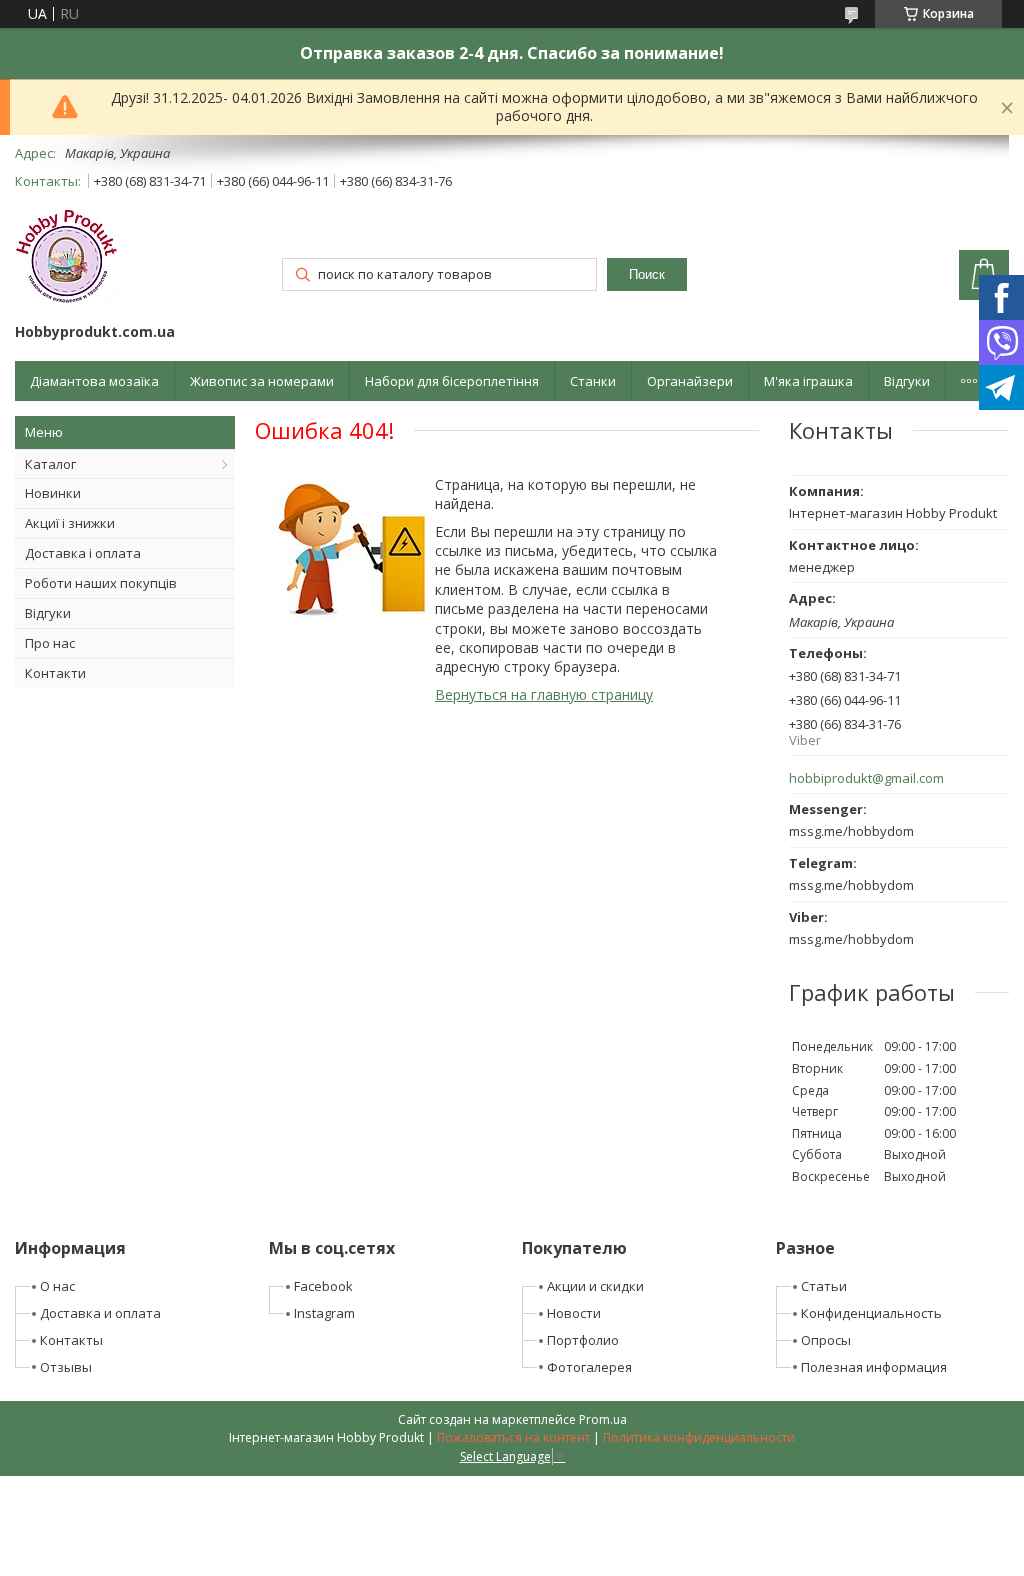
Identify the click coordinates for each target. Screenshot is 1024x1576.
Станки (593, 381)
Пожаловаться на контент (513, 1437)
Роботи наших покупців (101, 583)
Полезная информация (874, 1367)
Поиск (647, 274)
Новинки (53, 493)
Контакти (55, 673)
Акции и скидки (595, 1286)
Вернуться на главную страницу (544, 694)
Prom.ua (603, 1419)
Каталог (50, 464)
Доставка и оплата (100, 1313)
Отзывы (66, 1367)
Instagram (324, 1313)
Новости (574, 1313)
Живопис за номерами (262, 381)
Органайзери (690, 381)
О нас (57, 1286)
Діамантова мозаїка (94, 381)
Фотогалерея (589, 1367)
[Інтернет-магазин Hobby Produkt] (67, 259)
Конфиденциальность (871, 1313)
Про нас (50, 643)
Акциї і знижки (70, 523)
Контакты (71, 1340)
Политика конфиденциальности (699, 1437)
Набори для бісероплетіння (452, 381)
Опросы (826, 1340)
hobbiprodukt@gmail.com (866, 778)
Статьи (824, 1286)
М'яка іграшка (808, 381)
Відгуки (907, 381)
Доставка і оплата (83, 553)
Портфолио (583, 1340)
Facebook (323, 1286)
